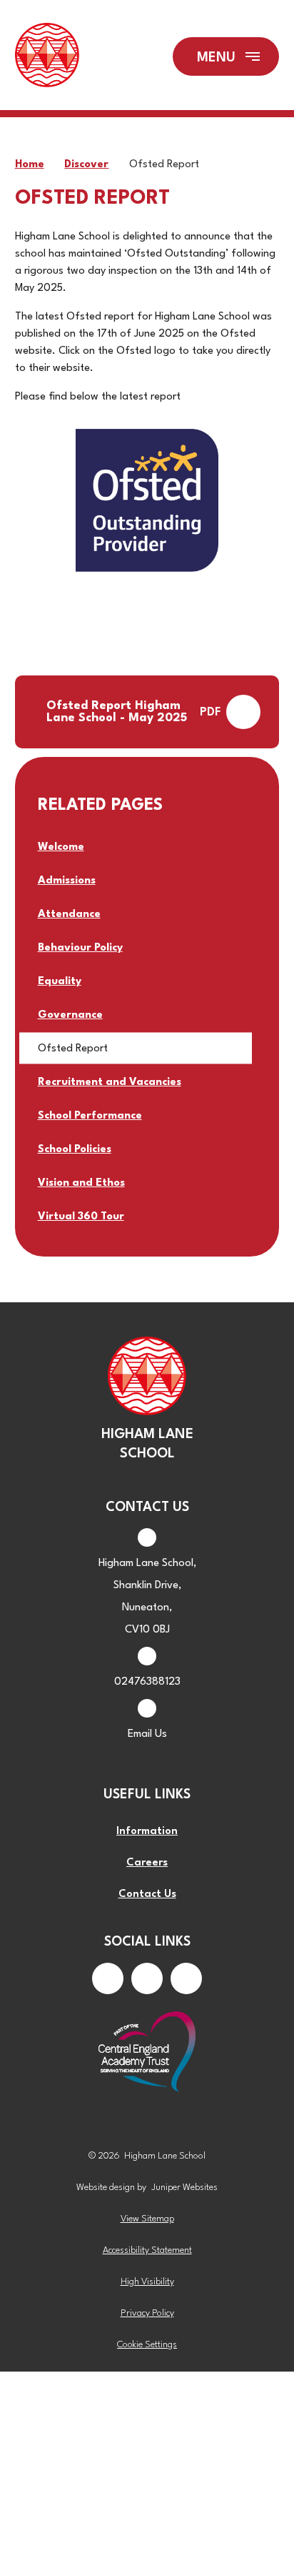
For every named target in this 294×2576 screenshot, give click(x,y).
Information (147, 1832)
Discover (86, 165)
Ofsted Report (164, 165)
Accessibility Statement (147, 2250)
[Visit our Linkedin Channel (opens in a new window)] (186, 1978)
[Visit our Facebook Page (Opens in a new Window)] (108, 1978)
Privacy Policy (147, 2313)
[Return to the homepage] (47, 56)
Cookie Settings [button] (147, 2345)
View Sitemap (147, 2219)
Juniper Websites (184, 2188)
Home (30, 165)
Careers (147, 1863)
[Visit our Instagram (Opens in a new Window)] (147, 1978)
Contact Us (147, 1894)
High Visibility (147, 2282)
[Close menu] (226, 56)
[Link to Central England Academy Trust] (147, 2053)
